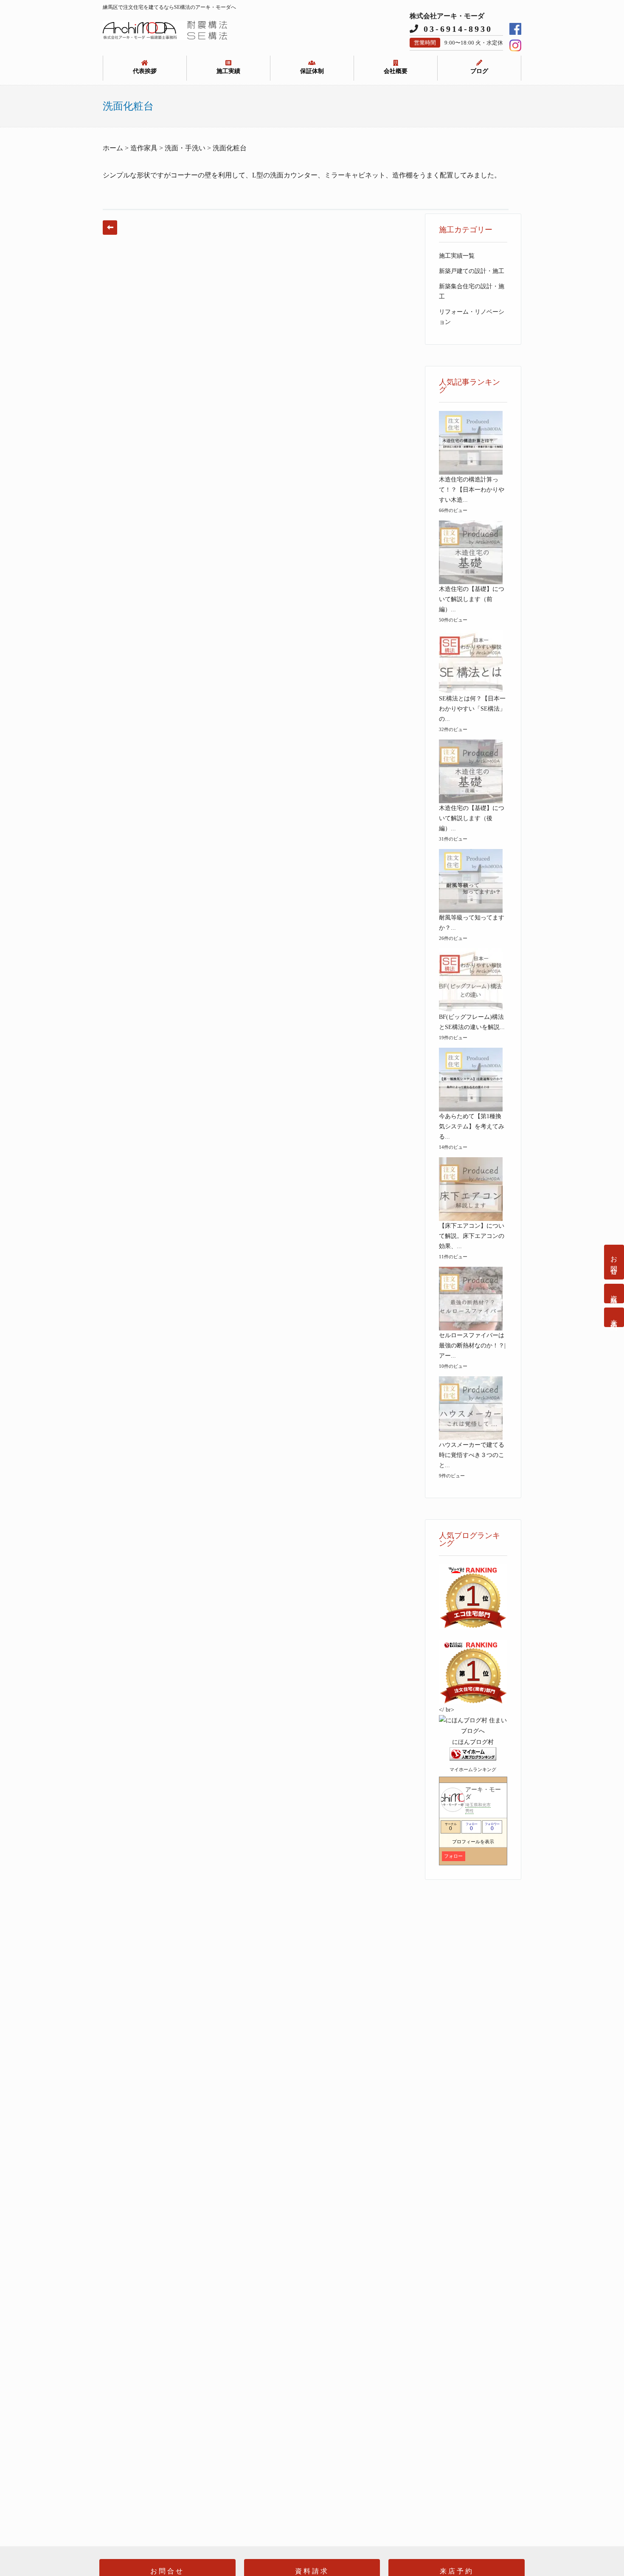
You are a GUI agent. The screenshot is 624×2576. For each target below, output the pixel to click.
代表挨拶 (145, 71)
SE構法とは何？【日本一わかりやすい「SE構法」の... (472, 709)
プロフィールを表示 (473, 1842)
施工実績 (228, 71)
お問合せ (614, 1262)
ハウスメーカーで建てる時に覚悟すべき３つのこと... (472, 1455)
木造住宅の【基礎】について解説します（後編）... (472, 818)
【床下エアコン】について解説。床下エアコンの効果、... (472, 1236)
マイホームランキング (473, 1769)
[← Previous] (110, 228)
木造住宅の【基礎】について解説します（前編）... (472, 599)
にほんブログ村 (473, 1742)
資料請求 (614, 1294)
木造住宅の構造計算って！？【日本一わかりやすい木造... (472, 490)
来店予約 (614, 1317)
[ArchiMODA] (165, 38)
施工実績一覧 (457, 256)
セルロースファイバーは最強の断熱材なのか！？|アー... (472, 1346)
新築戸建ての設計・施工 (472, 271)
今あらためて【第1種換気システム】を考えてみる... (472, 1126)
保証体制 (312, 71)
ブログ (479, 71)
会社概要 (396, 71)
